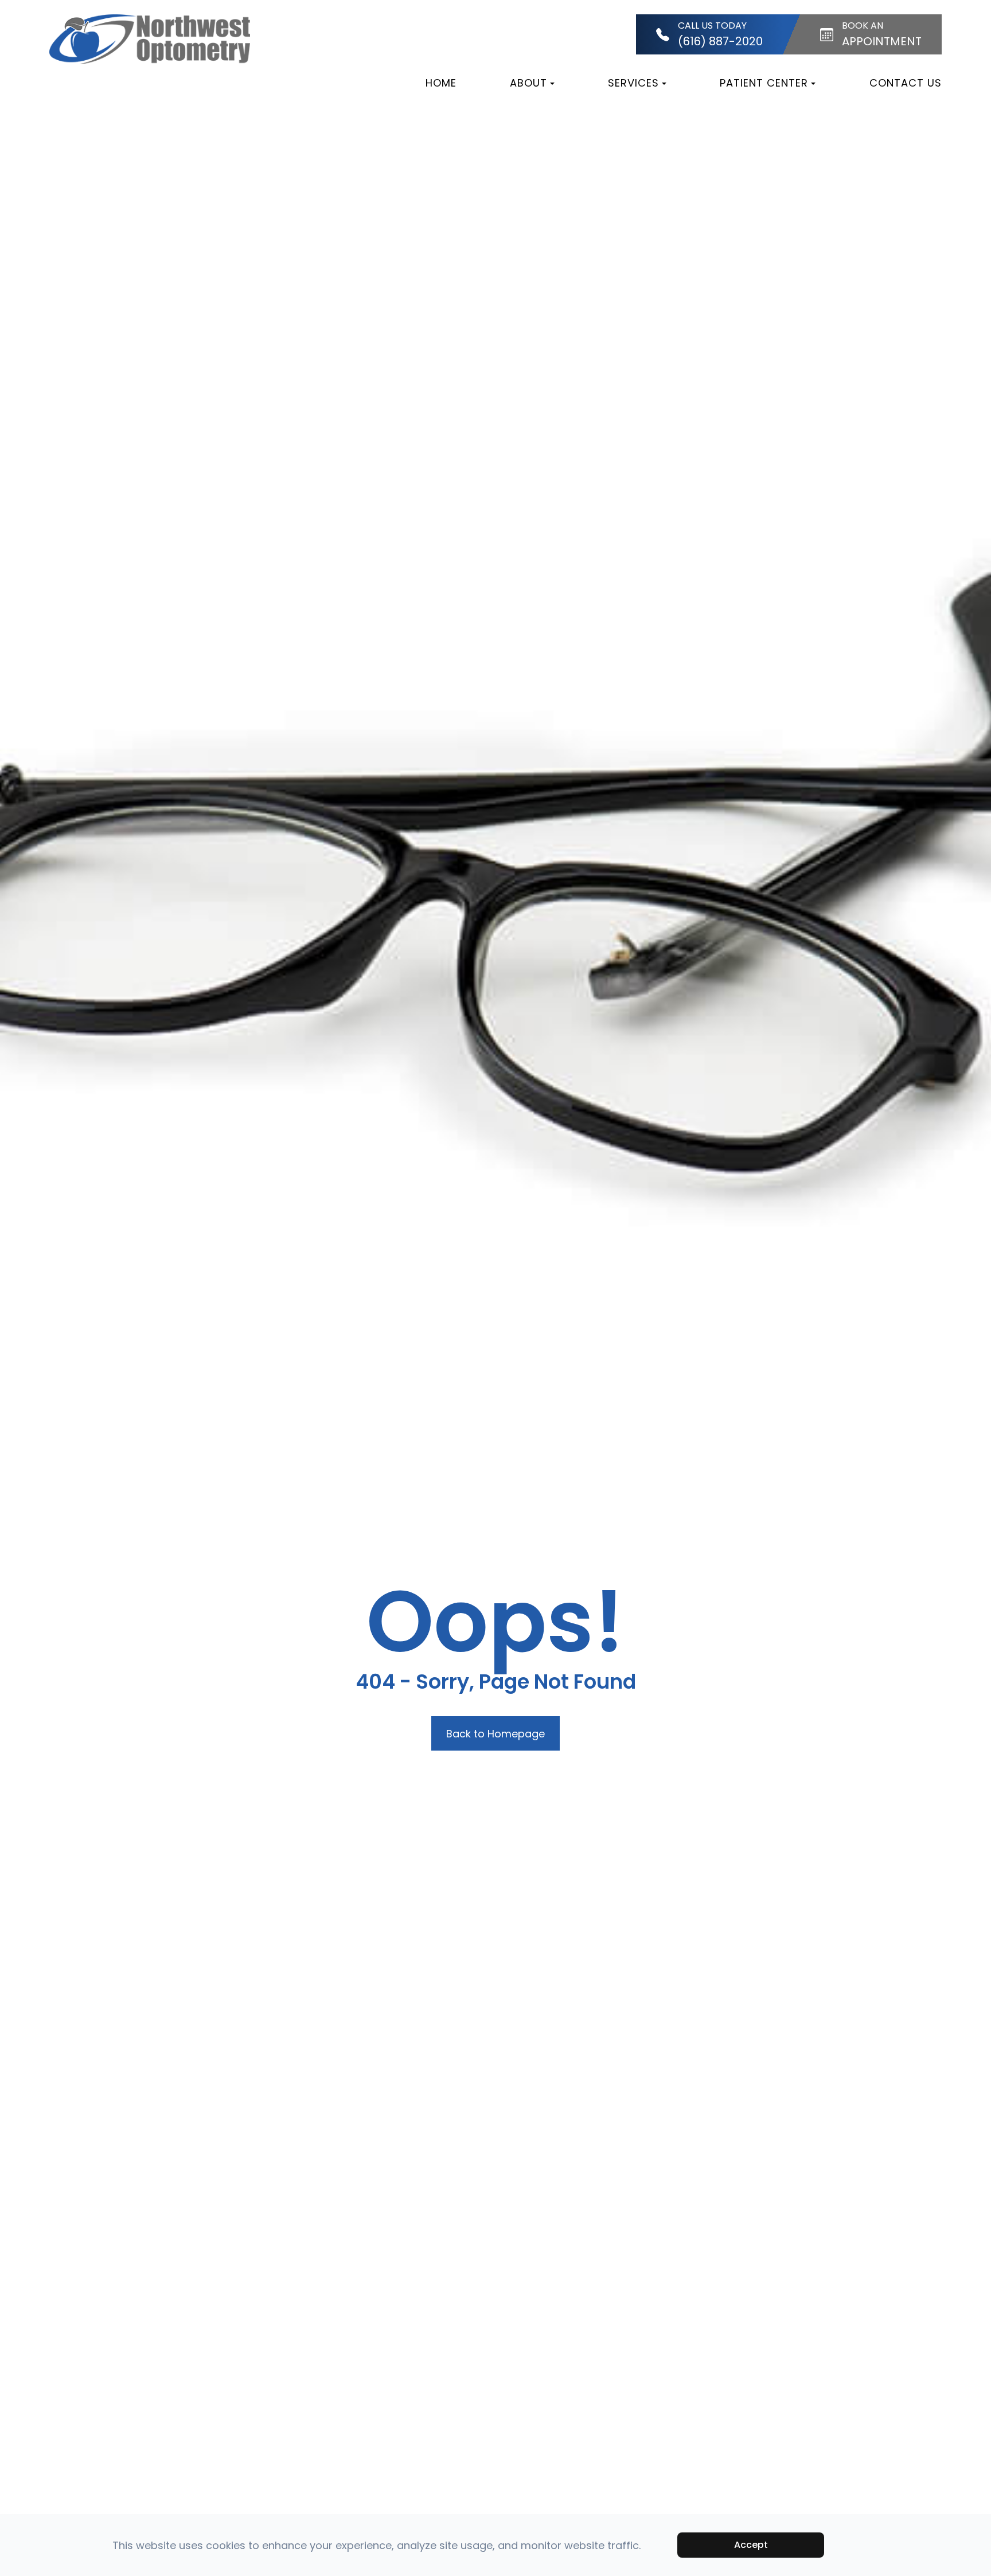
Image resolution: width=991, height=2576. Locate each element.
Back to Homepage (495, 1734)
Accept (751, 2545)
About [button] (528, 83)
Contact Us (906, 83)
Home (441, 83)
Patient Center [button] (764, 83)
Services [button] (633, 83)
